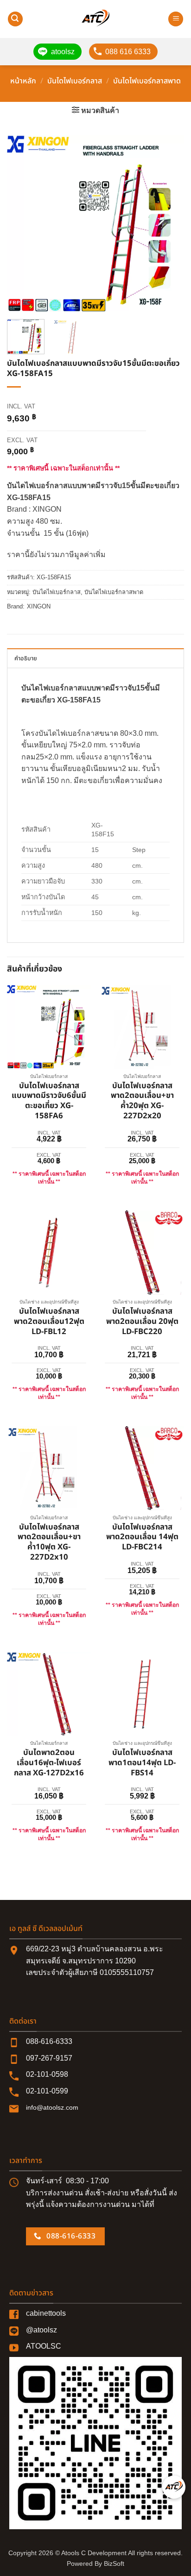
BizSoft (114, 2563)
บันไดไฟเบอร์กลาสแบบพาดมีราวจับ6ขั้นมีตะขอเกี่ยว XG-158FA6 (49, 1101)
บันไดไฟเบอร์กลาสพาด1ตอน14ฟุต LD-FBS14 (142, 1763)
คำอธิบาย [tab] (26, 658)
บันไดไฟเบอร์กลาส (75, 81)
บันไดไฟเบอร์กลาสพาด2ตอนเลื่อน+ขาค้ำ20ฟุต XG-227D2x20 (142, 1101)
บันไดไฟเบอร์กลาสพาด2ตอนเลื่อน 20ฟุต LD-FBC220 (142, 1322)
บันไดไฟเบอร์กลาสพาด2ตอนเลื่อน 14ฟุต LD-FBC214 (142, 1538)
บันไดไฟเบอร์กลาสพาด (147, 81)
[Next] (169, 224)
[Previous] (22, 224)
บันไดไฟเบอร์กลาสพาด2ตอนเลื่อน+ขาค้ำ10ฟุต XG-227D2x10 (49, 1543)
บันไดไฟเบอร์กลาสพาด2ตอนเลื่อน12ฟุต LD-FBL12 (49, 1322)
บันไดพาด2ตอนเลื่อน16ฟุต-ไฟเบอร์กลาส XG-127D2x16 (49, 1763)
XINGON (39, 606)
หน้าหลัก (23, 81)
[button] (15, 19)
